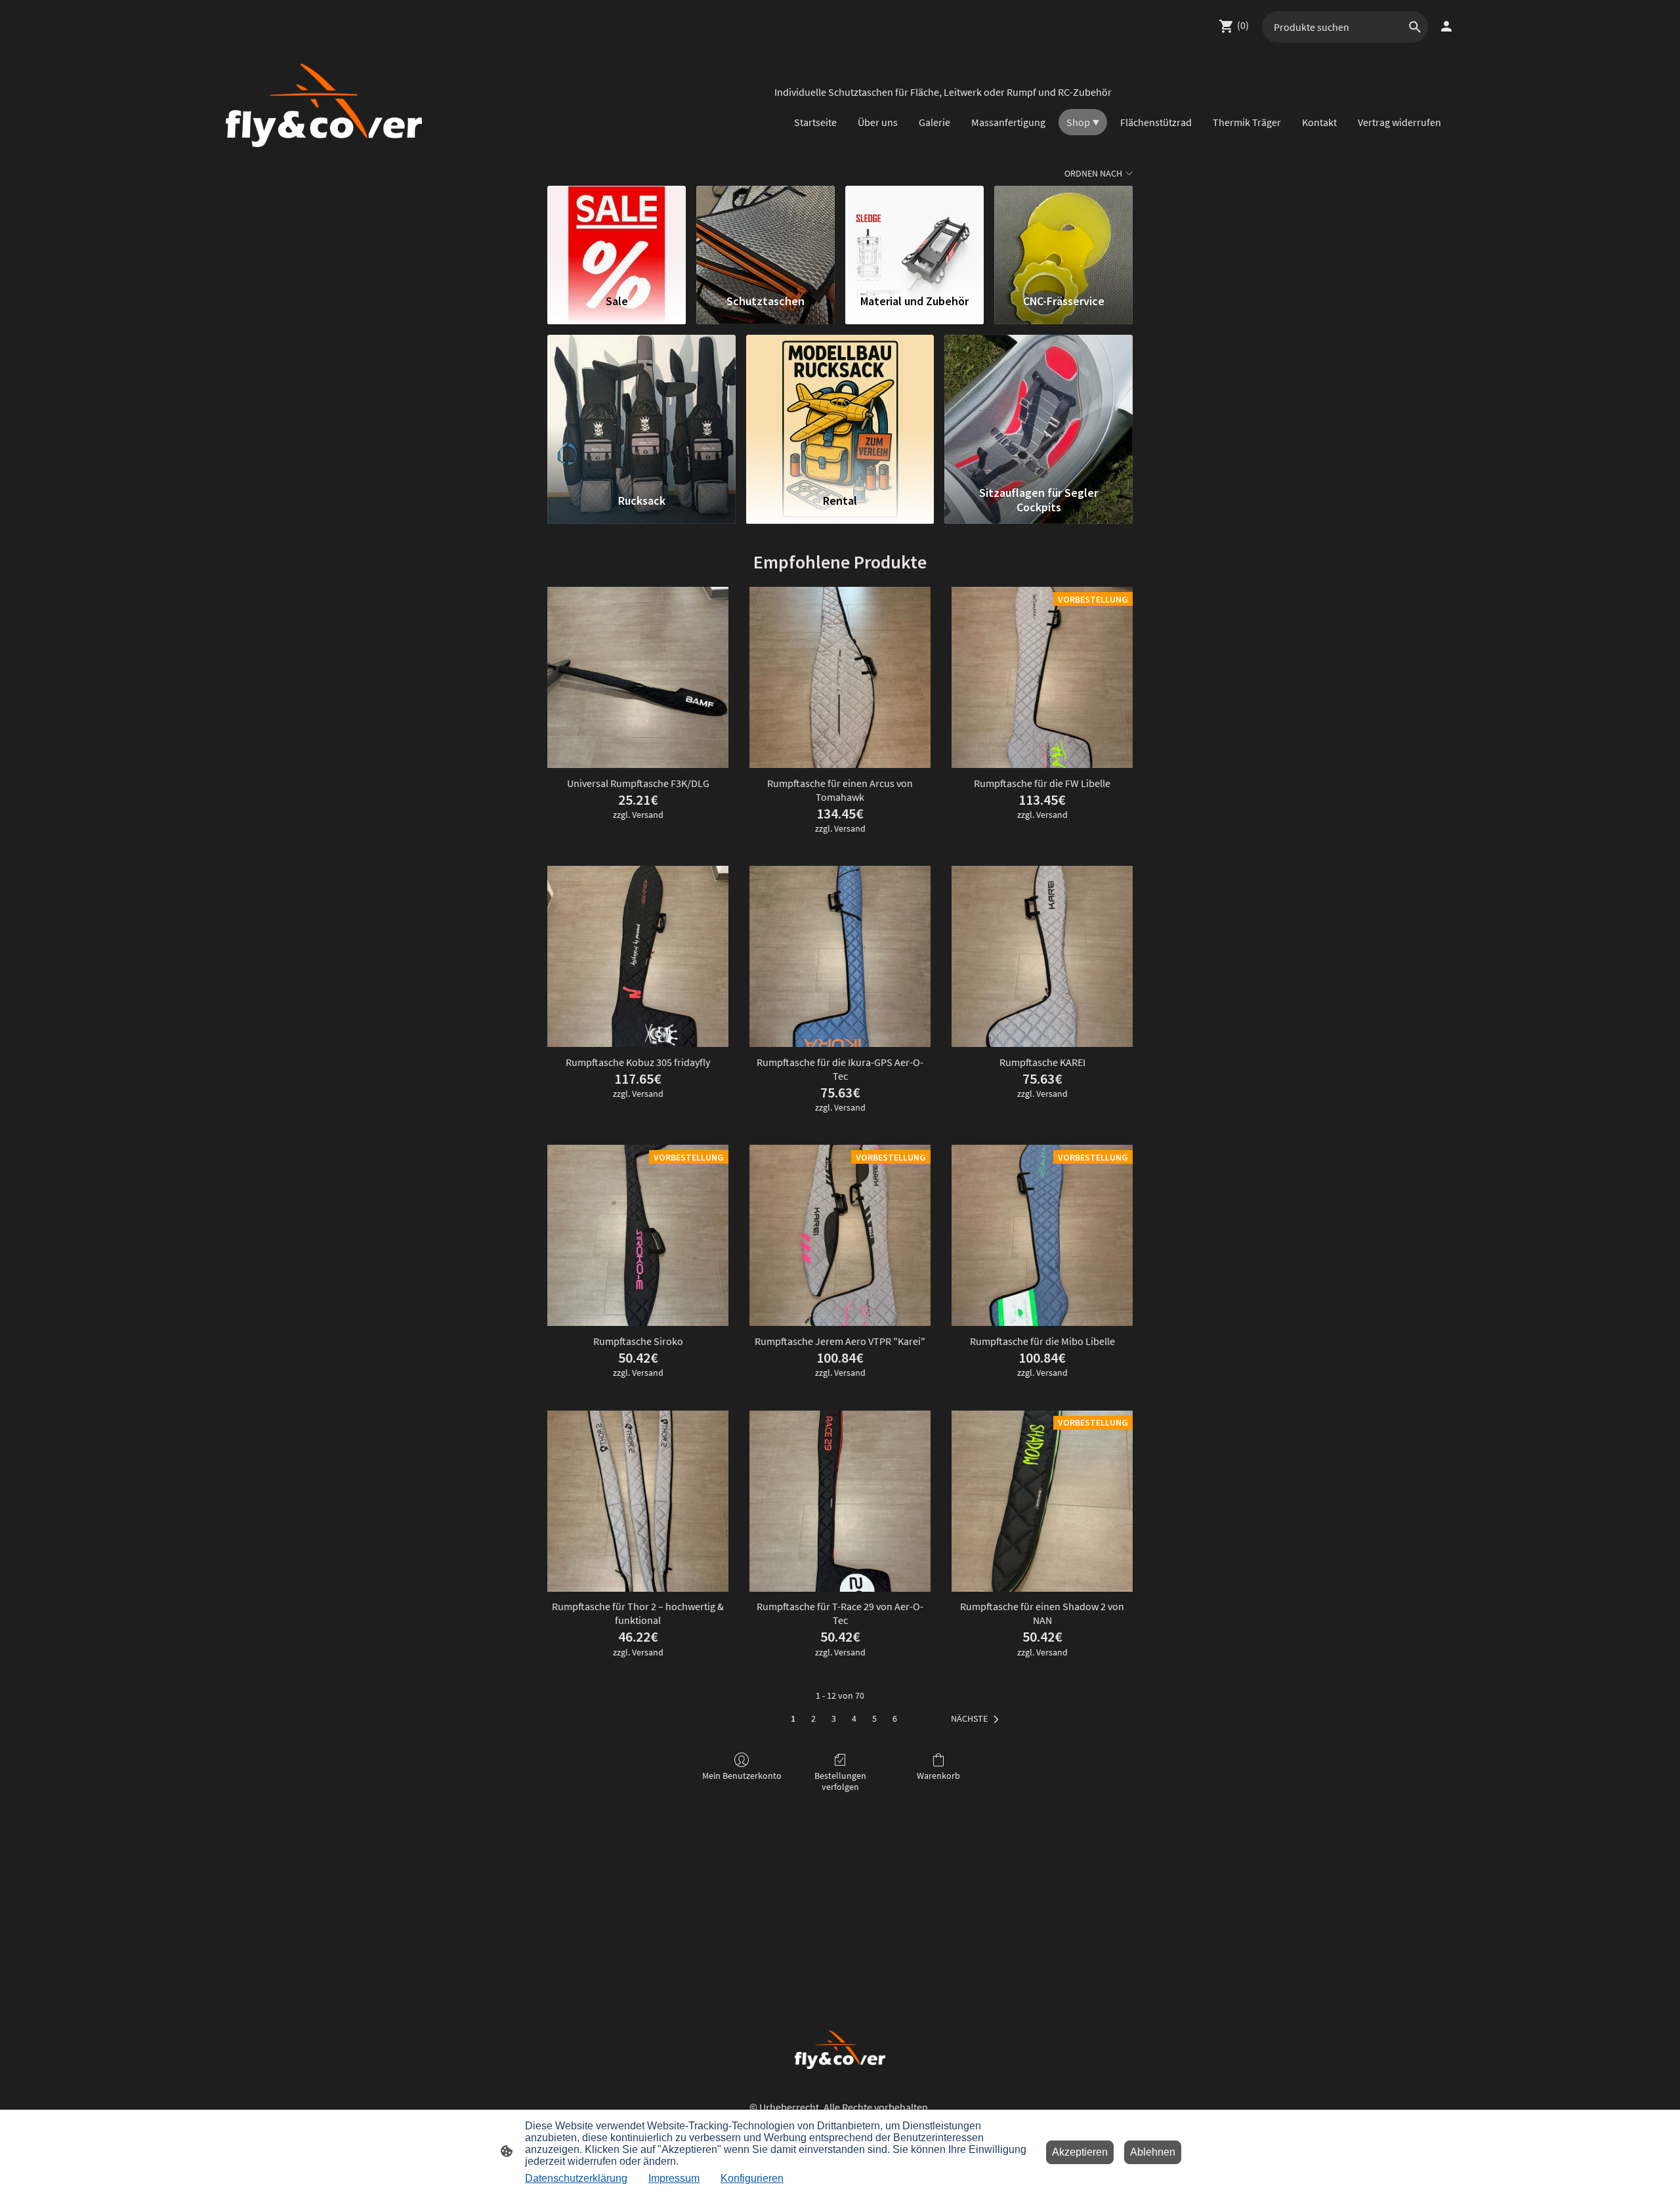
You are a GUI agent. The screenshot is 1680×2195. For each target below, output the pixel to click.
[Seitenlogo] (324, 105)
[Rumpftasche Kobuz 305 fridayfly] (638, 956)
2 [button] (813, 1718)
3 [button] (834, 1718)
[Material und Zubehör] (914, 234)
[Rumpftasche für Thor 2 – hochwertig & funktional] (638, 1501)
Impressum (674, 2178)
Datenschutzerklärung (576, 2178)
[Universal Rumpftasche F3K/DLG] (638, 677)
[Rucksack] (641, 408)
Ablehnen (1153, 2152)
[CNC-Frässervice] (1063, 234)
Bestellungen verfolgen (840, 1781)
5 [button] (874, 1718)
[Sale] (617, 234)
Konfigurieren (752, 2178)
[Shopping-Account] (1446, 26)
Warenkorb (938, 1776)
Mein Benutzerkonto (742, 1776)
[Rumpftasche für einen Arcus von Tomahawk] (840, 677)
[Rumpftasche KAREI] (1042, 956)
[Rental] (840, 408)
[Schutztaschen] (766, 234)
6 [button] (895, 1718)
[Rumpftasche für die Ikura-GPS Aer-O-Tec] (840, 956)
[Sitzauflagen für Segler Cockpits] (1039, 408)
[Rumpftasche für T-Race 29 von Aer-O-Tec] (840, 1501)
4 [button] (854, 1718)
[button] (977, 1719)
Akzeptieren (1080, 2152)
